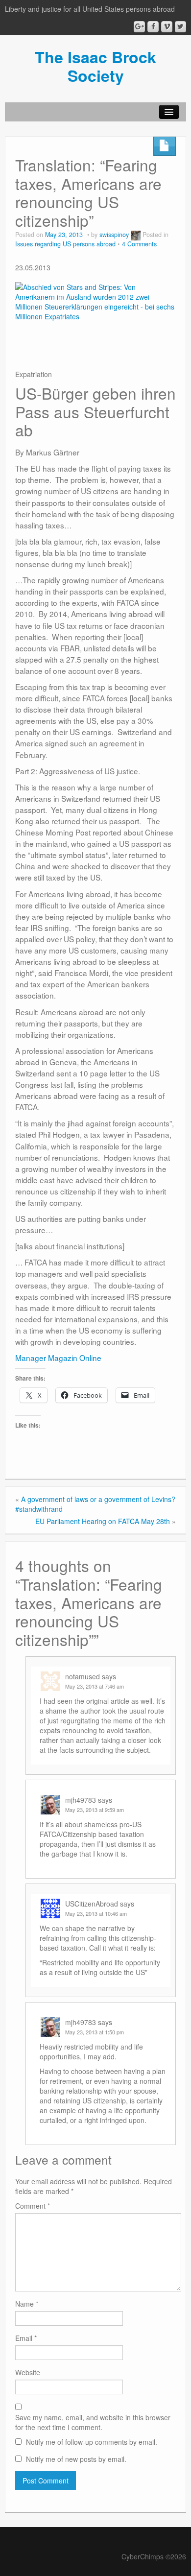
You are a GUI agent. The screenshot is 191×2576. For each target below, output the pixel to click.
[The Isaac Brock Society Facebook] (153, 27)
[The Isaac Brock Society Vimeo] (167, 27)
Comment (33, 2206)
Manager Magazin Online (58, 1358)
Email (26, 2338)
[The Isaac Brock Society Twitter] (180, 27)
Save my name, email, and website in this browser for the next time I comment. (93, 2422)
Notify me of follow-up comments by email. (92, 2442)
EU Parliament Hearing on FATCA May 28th (103, 1521)
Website (28, 2372)
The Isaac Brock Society (95, 66)
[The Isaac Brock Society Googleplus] (139, 27)
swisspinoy (114, 235)
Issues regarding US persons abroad (65, 244)
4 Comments (139, 244)
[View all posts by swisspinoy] (136, 235)
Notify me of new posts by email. (76, 2459)
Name (27, 2304)
